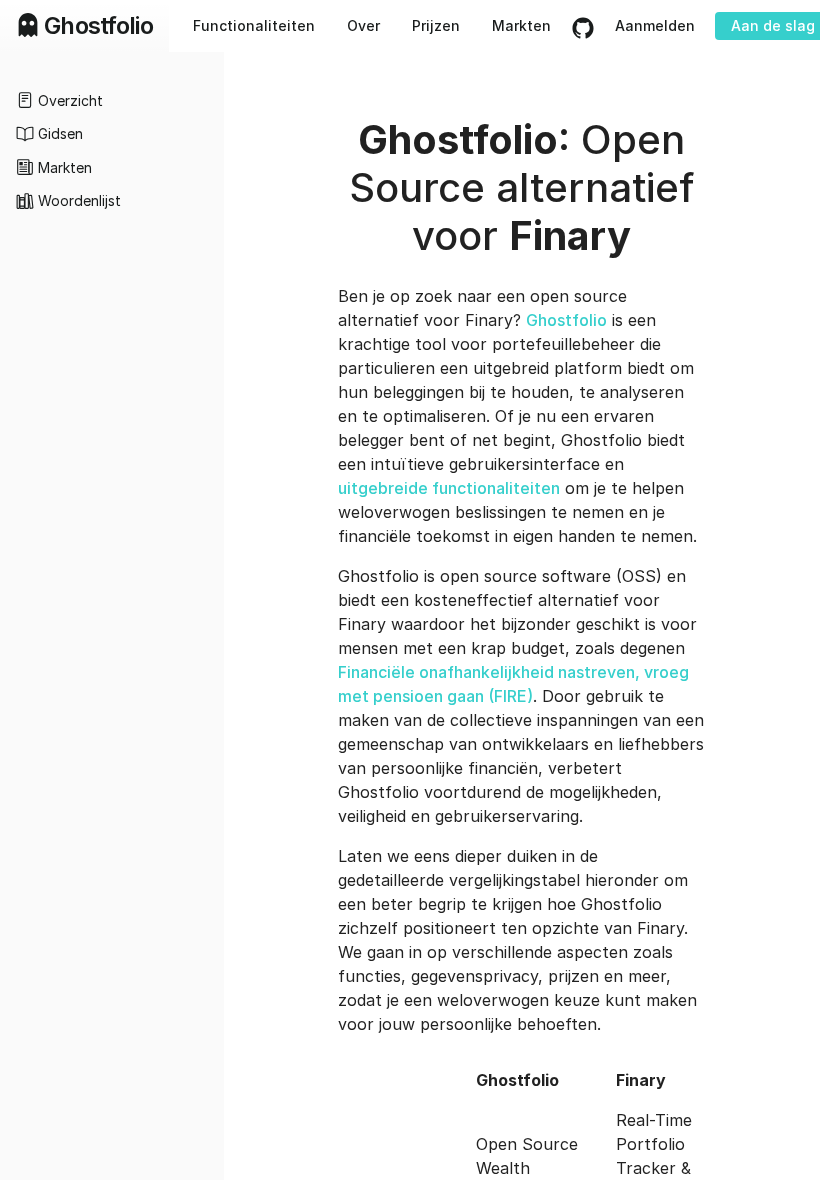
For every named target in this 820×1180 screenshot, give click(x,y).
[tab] (112, 100)
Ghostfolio (566, 320)
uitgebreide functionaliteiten (449, 488)
